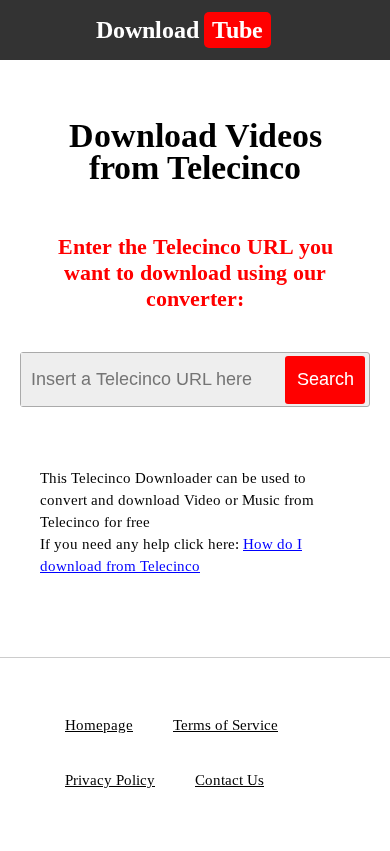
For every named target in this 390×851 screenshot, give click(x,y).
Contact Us (229, 780)
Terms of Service (225, 725)
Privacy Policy (110, 780)
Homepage (99, 725)
